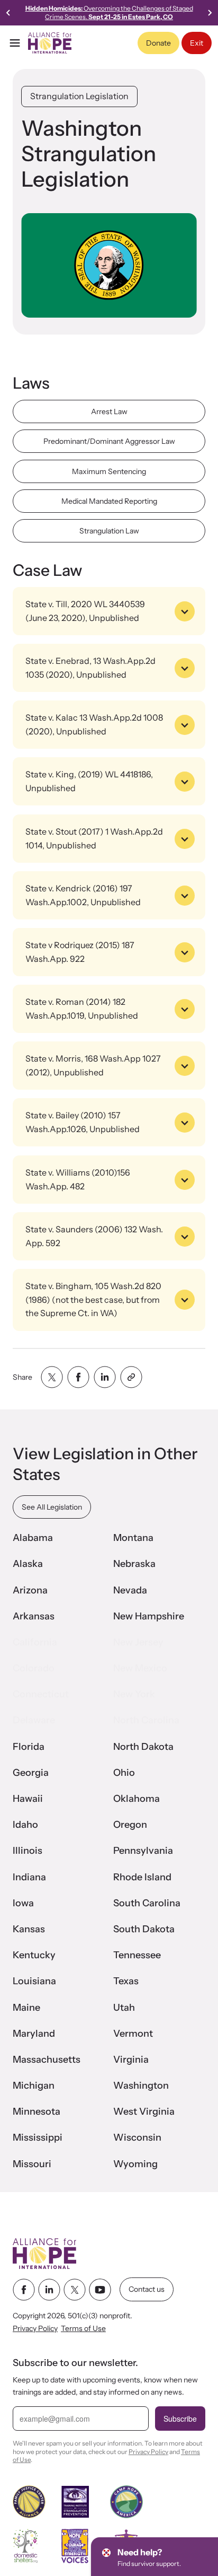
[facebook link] (24, 2290)
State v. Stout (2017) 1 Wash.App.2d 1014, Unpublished (94, 838)
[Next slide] (210, 13)
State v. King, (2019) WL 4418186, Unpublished (89, 781)
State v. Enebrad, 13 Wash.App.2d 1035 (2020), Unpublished (90, 668)
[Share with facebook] (78, 1377)
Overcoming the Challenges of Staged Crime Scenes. (109, 12)
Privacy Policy (35, 2329)
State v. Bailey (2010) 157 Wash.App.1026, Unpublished (83, 1122)
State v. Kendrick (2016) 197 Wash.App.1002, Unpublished (83, 895)
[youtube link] (100, 2290)
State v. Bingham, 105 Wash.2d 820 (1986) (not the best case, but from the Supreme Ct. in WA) (93, 1299)
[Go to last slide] (8, 13)
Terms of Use (83, 2329)
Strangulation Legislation (79, 96)
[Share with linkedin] (105, 1377)
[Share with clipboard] (131, 1377)
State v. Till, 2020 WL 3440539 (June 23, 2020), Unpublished (85, 611)
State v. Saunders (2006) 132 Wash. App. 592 (94, 1236)
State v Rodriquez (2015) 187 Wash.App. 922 (80, 952)
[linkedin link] (49, 2290)
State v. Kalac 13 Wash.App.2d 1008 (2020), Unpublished (94, 724)
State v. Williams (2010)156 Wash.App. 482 (78, 1179)
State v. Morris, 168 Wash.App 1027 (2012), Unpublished (93, 1065)
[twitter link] (75, 2290)
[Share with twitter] (52, 1377)
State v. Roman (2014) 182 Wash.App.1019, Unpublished (82, 1009)
